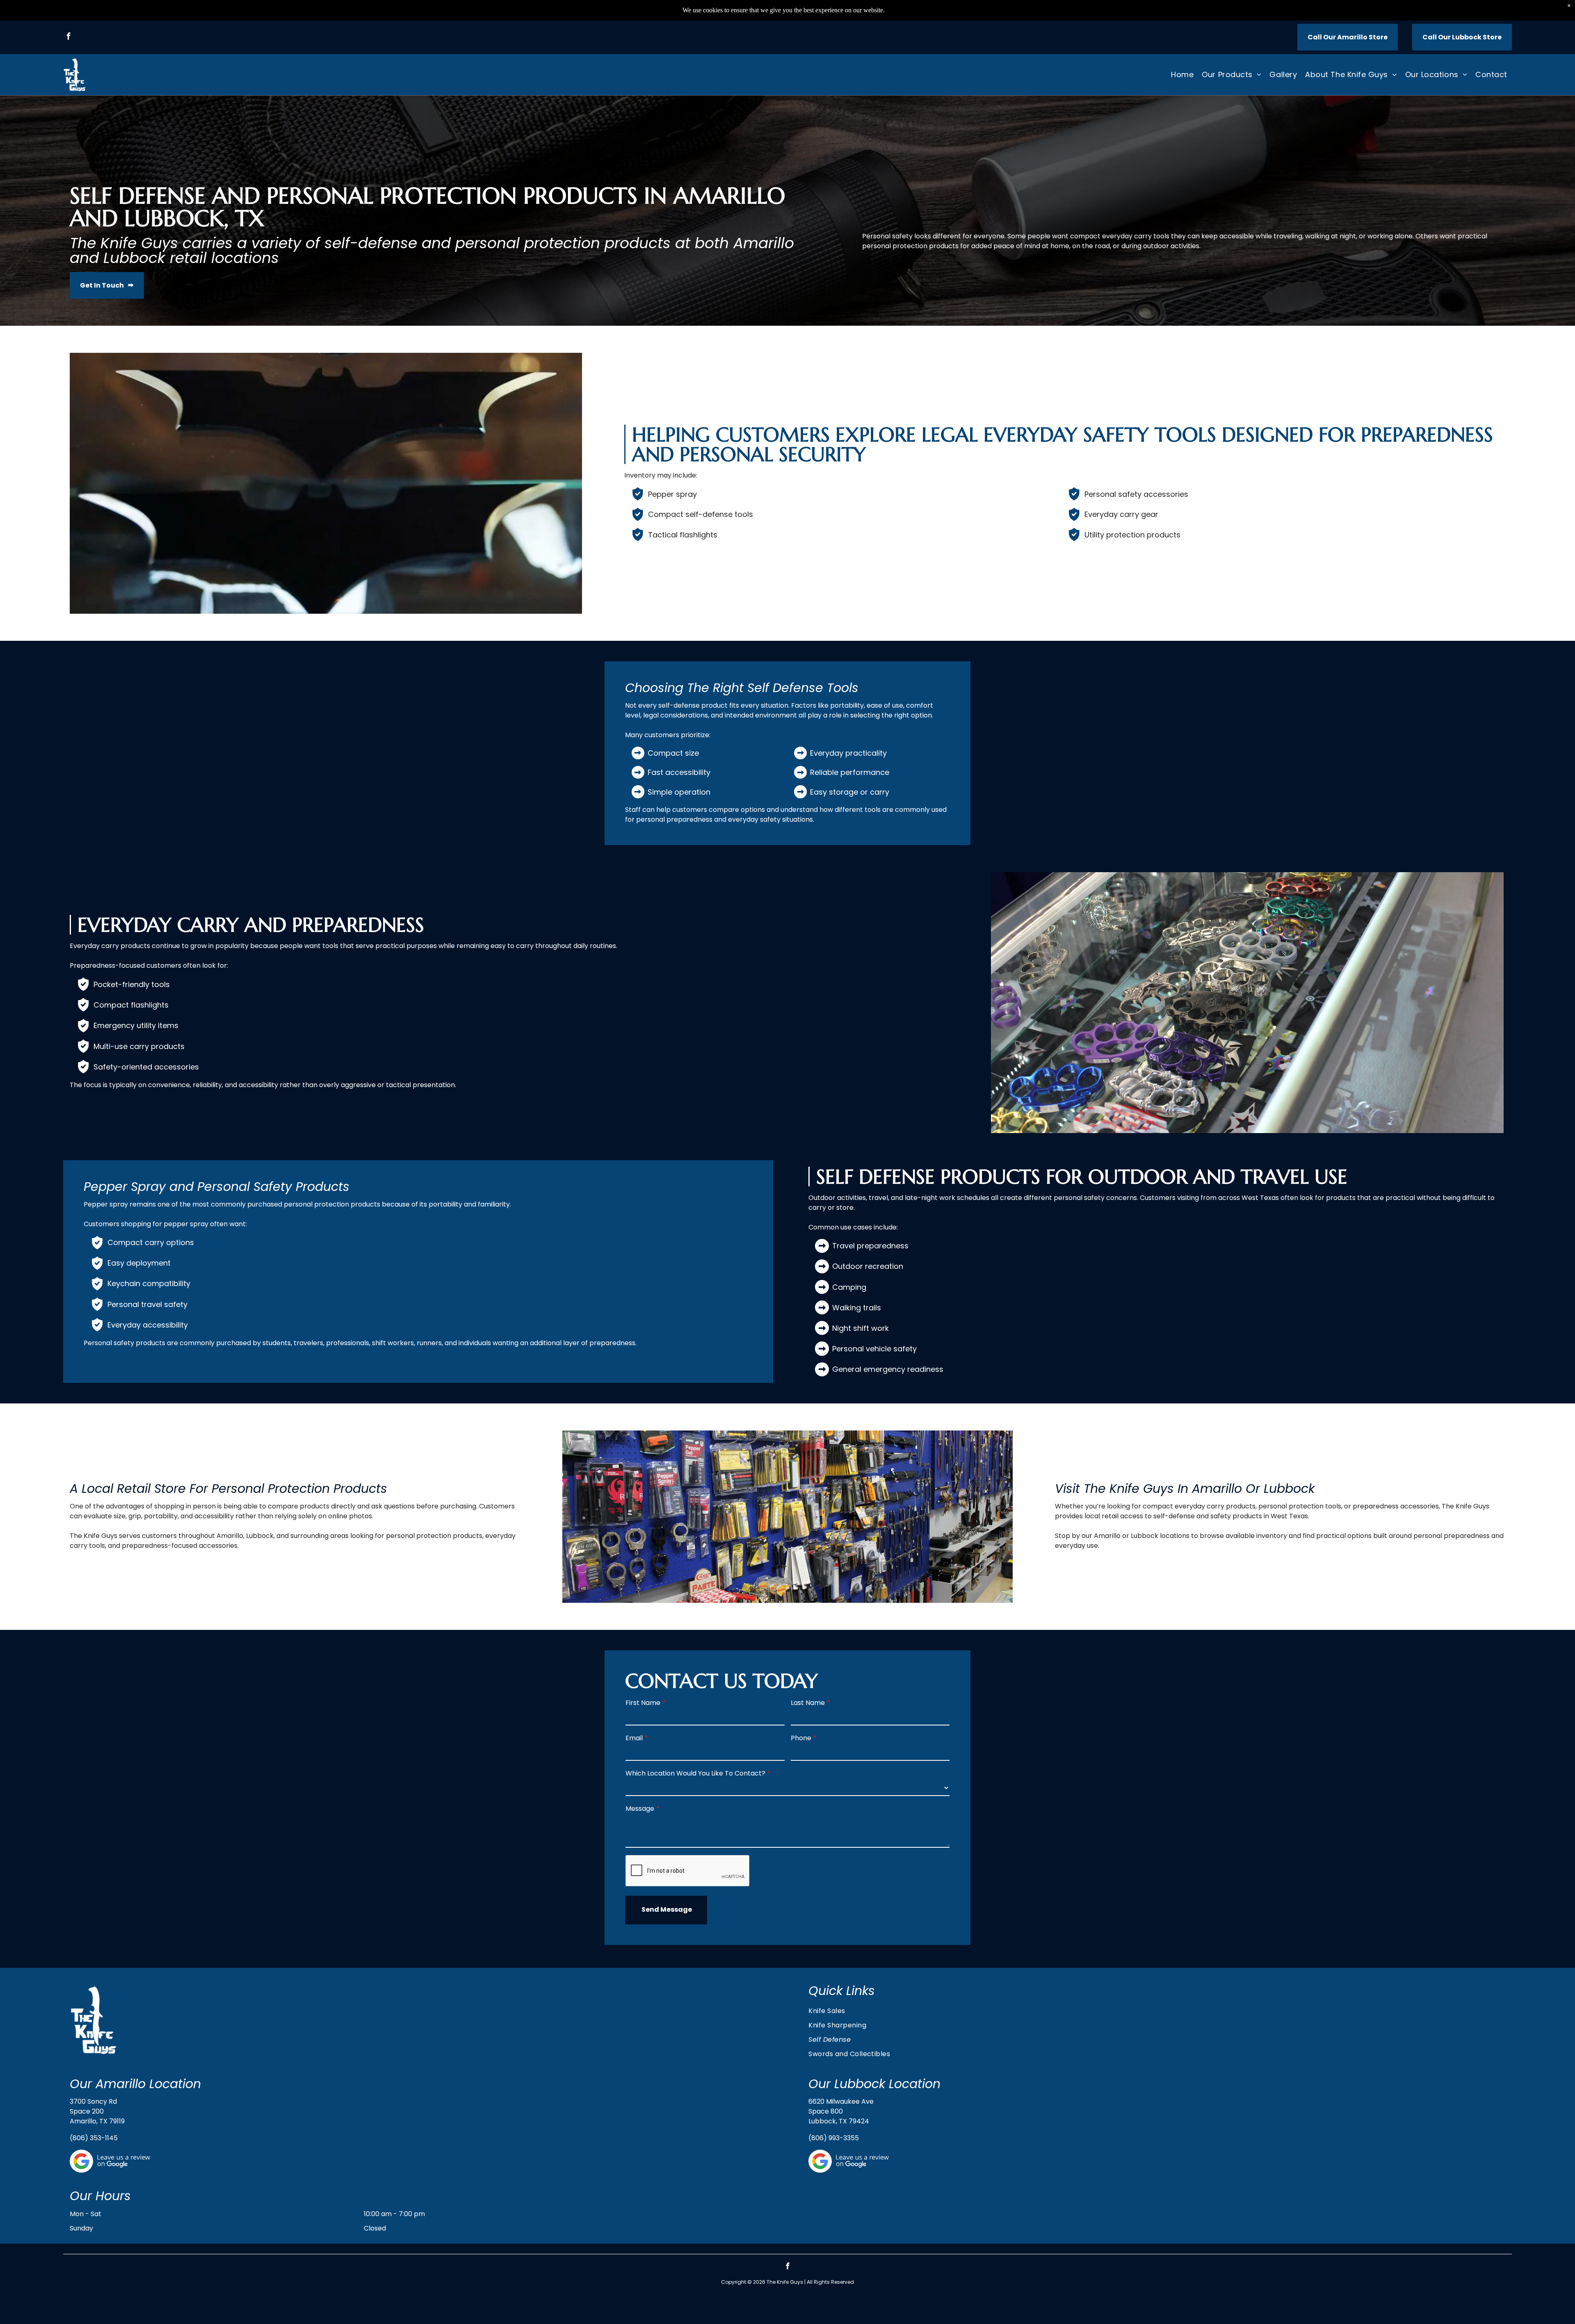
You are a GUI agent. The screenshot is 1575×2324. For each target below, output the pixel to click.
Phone (801, 1738)
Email (634, 1738)
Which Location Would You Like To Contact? (695, 1773)
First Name (643, 1703)
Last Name (808, 1703)
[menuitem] (1182, 74)
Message (640, 1809)
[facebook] (69, 37)
